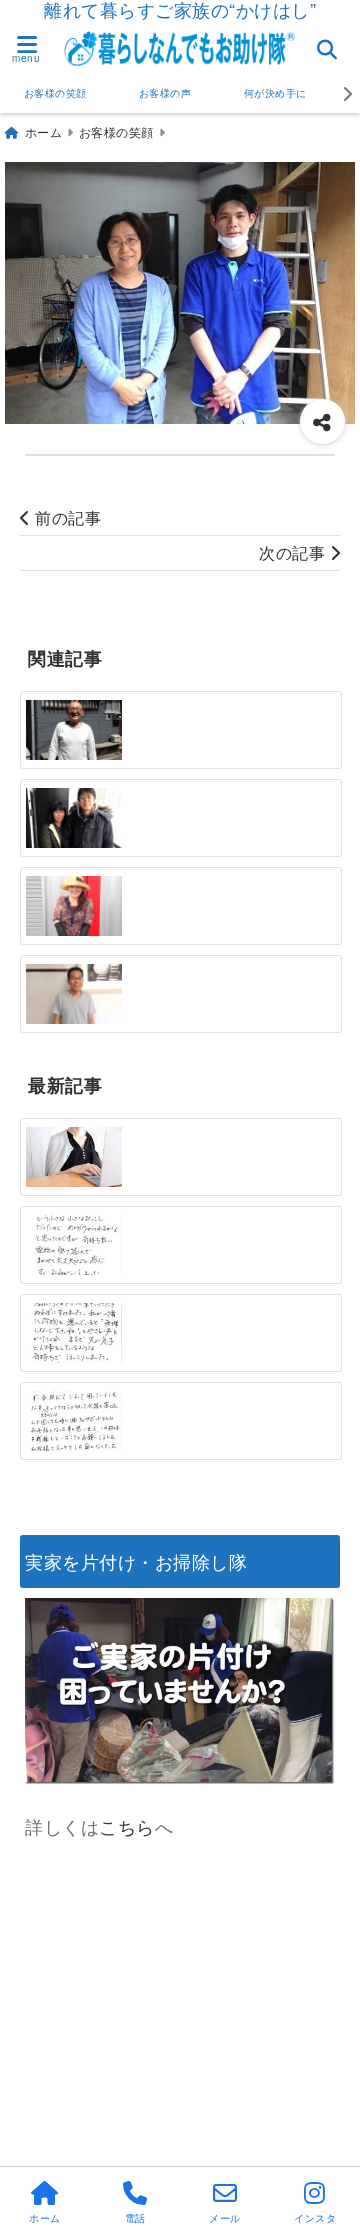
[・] (74, 730)
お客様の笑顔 (55, 93)
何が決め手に (275, 93)
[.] (74, 1245)
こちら (127, 1826)
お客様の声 (165, 93)
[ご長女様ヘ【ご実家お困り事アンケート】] (74, 1157)
